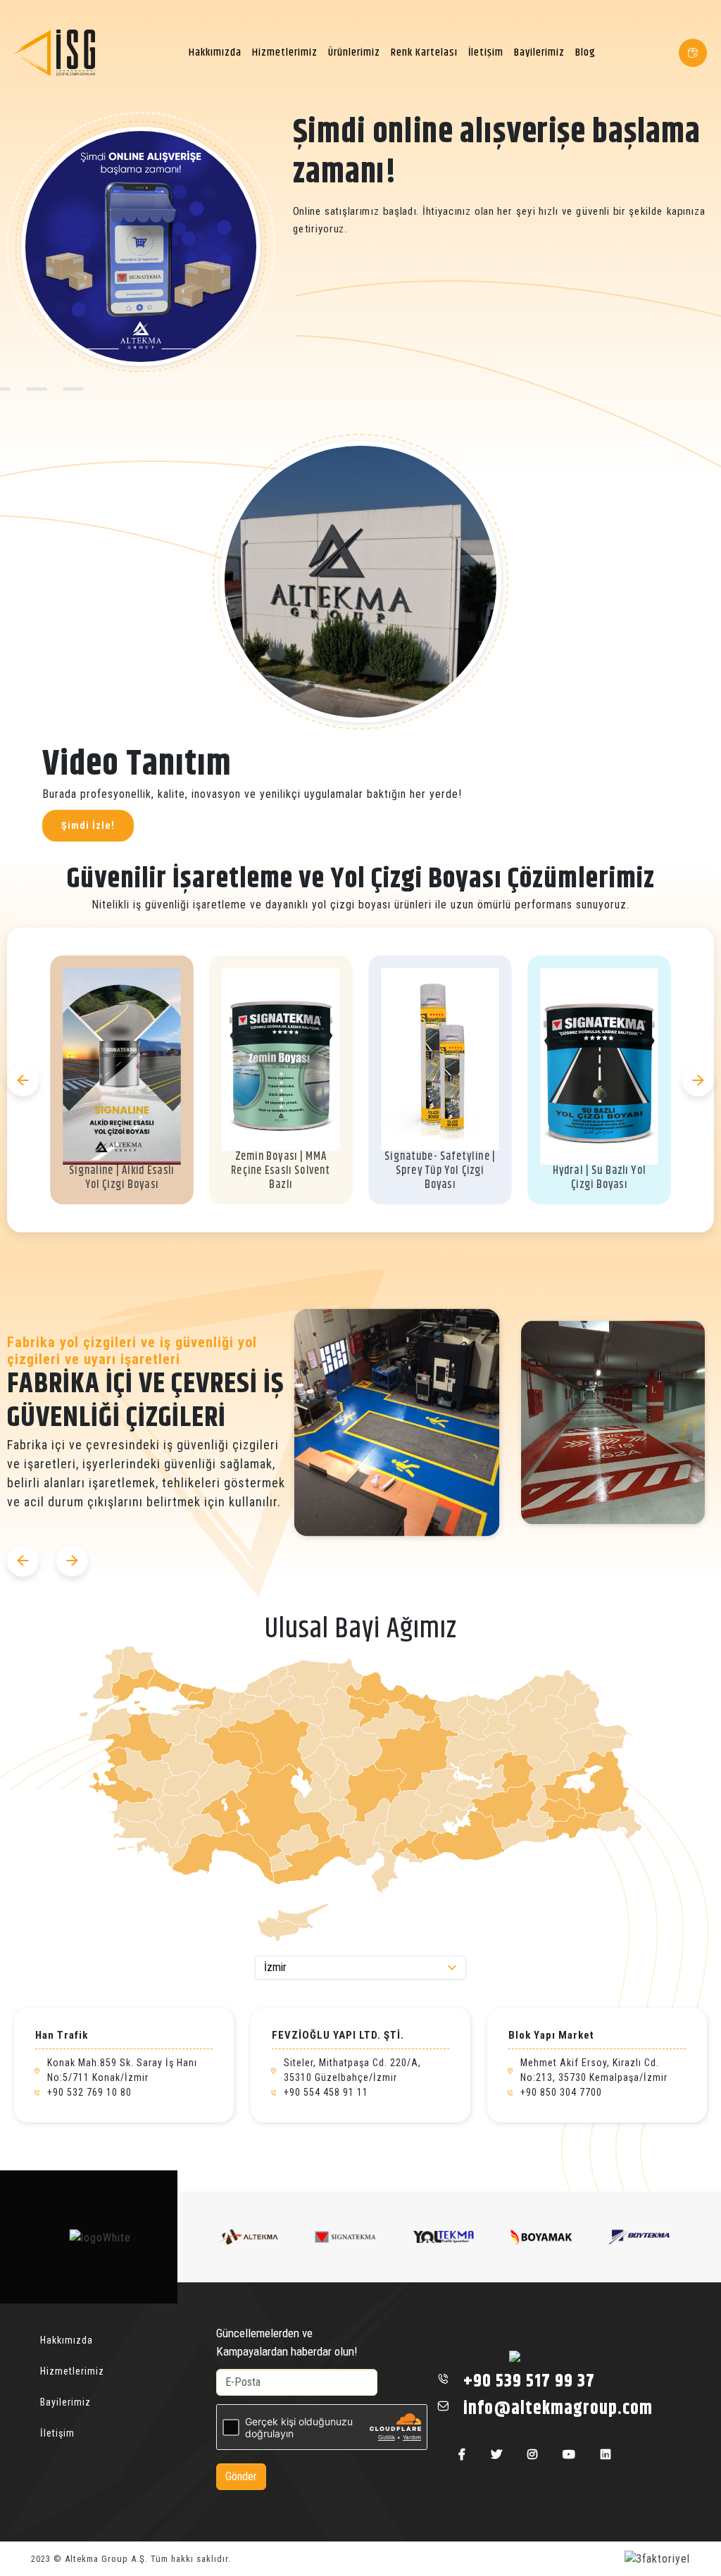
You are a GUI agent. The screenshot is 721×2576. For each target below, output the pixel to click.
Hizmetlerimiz (285, 52)
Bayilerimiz (539, 52)
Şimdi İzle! (88, 825)
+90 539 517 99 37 (529, 2381)
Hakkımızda (215, 52)
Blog (585, 52)
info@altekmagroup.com (558, 2409)
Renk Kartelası (424, 52)
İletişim (486, 52)
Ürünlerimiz (354, 52)
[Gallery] (505, 1423)
